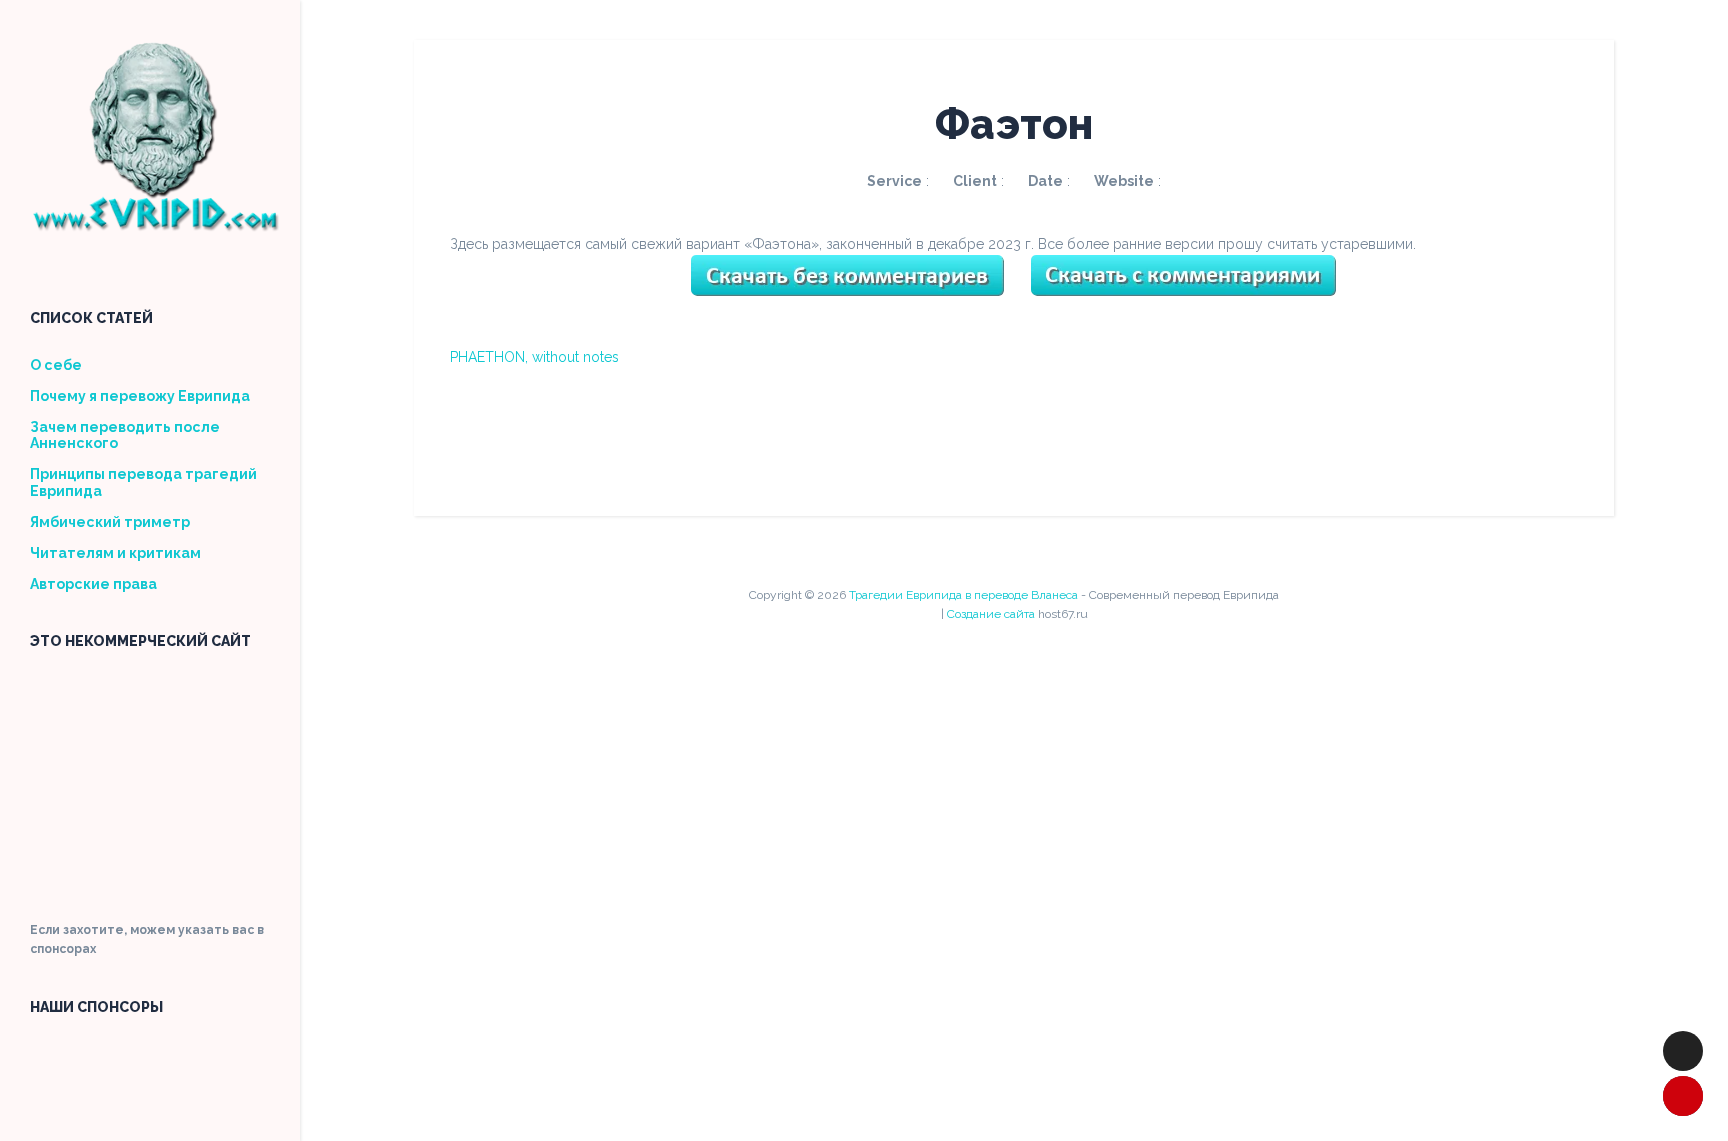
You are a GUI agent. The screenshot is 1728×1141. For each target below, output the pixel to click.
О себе (56, 365)
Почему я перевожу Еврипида (140, 396)
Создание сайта (991, 614)
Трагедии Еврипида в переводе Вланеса (963, 595)
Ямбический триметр (110, 522)
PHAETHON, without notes (534, 357)
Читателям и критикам (115, 553)
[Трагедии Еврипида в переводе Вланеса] (155, 224)
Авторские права (93, 584)
